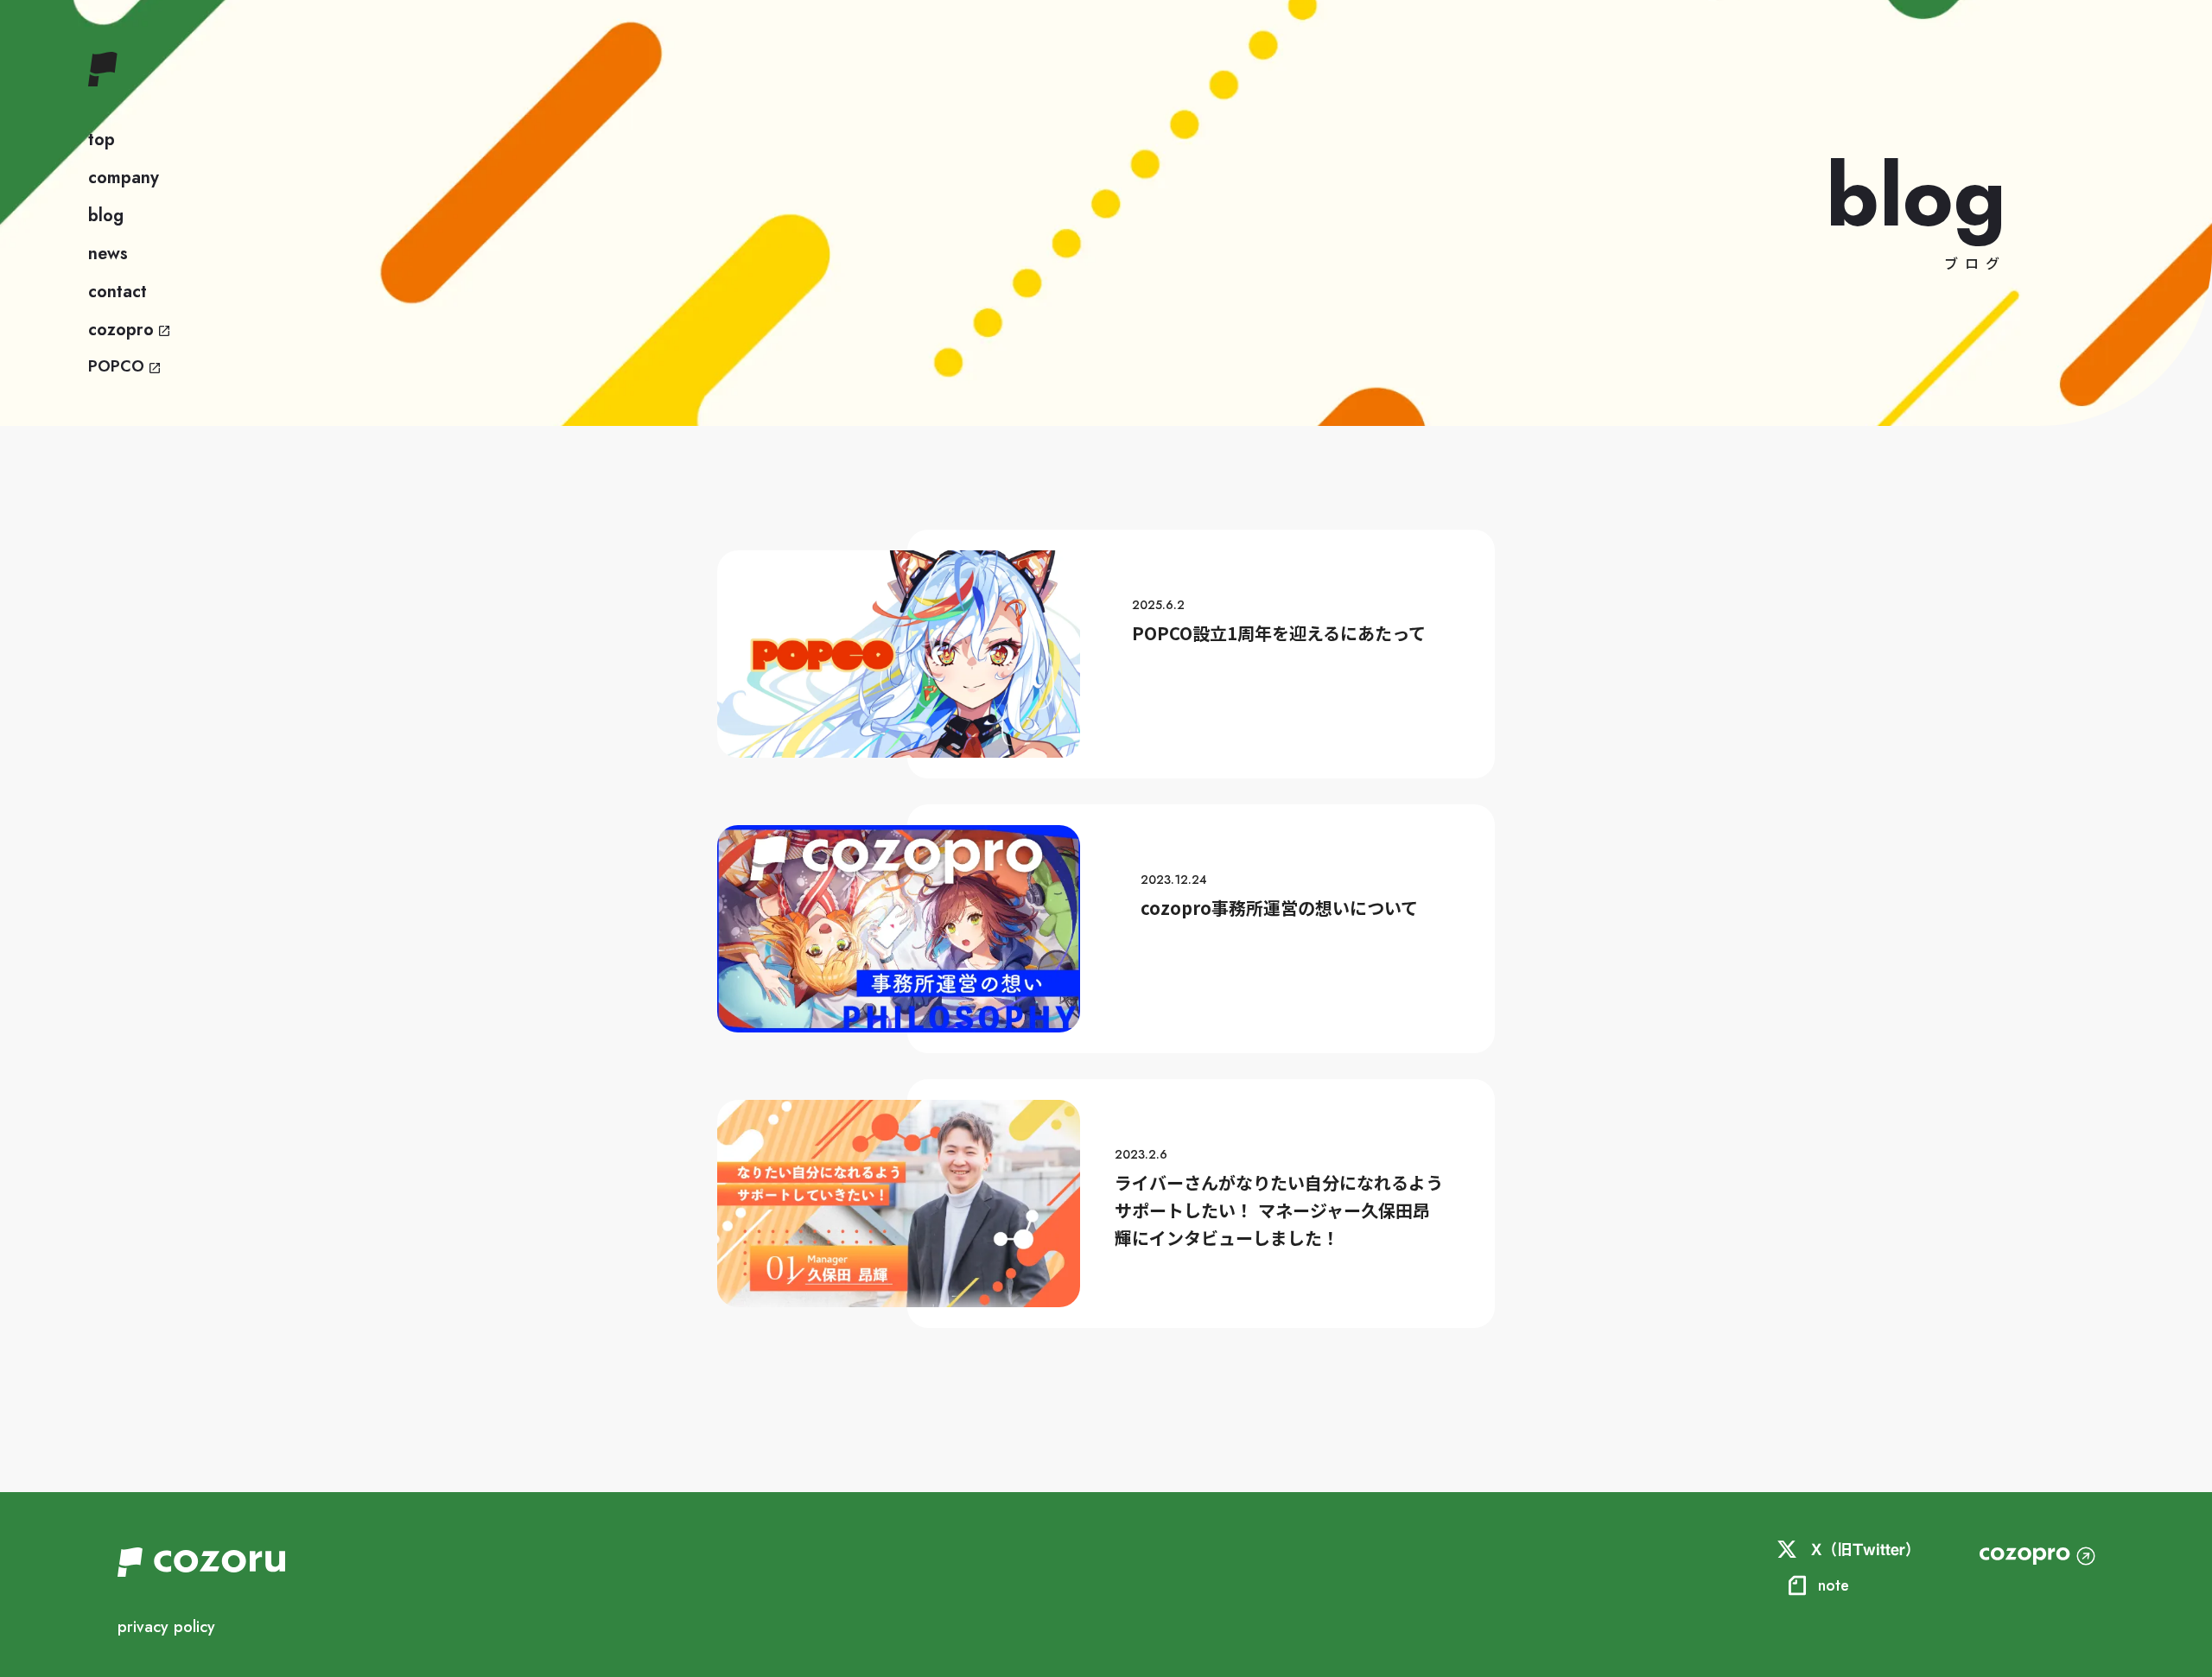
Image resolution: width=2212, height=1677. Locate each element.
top (102, 140)
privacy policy (166, 1627)
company (124, 178)
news (108, 254)
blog (106, 216)
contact (118, 292)
